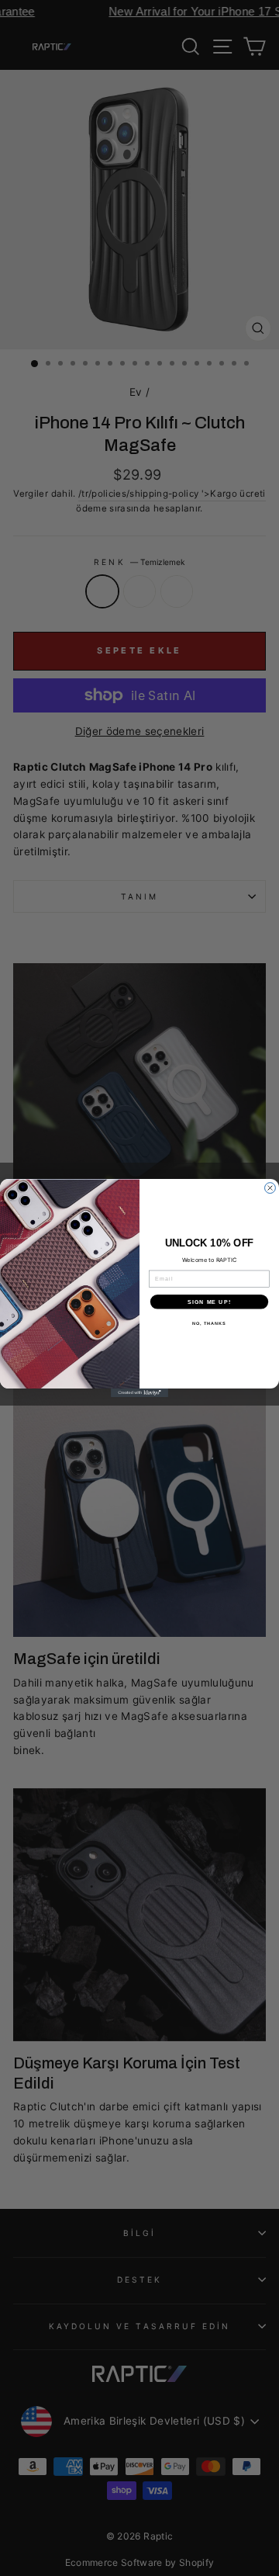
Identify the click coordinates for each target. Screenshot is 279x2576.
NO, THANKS (209, 1323)
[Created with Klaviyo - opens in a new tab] (139, 1393)
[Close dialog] (270, 1188)
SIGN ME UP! (209, 1302)
